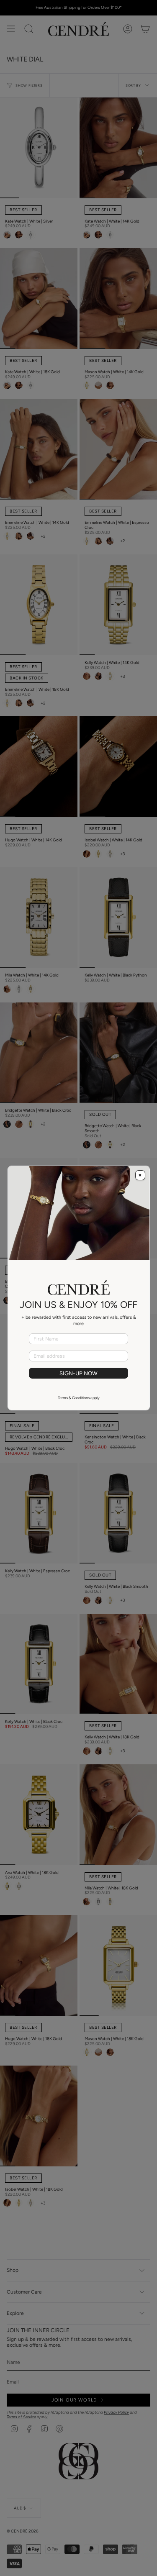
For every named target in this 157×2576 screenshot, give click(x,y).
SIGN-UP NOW (78, 1373)
